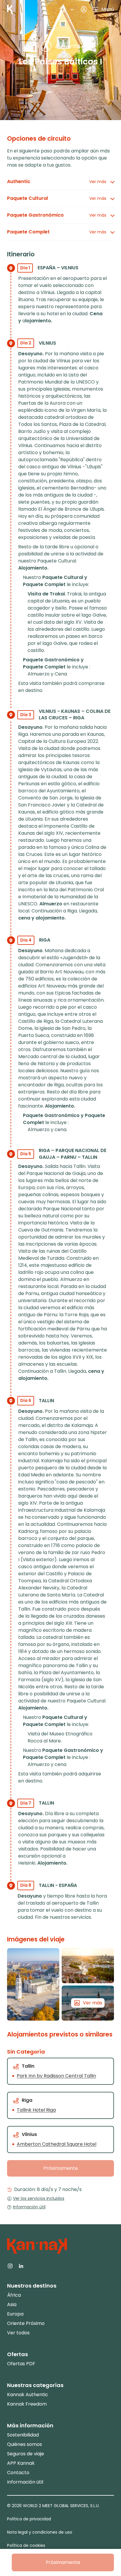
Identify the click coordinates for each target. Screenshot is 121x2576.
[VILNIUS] (88, 1966)
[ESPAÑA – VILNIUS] (33, 1984)
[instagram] (10, 2265)
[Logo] (10, 9)
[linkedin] (21, 2265)
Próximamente (61, 2168)
